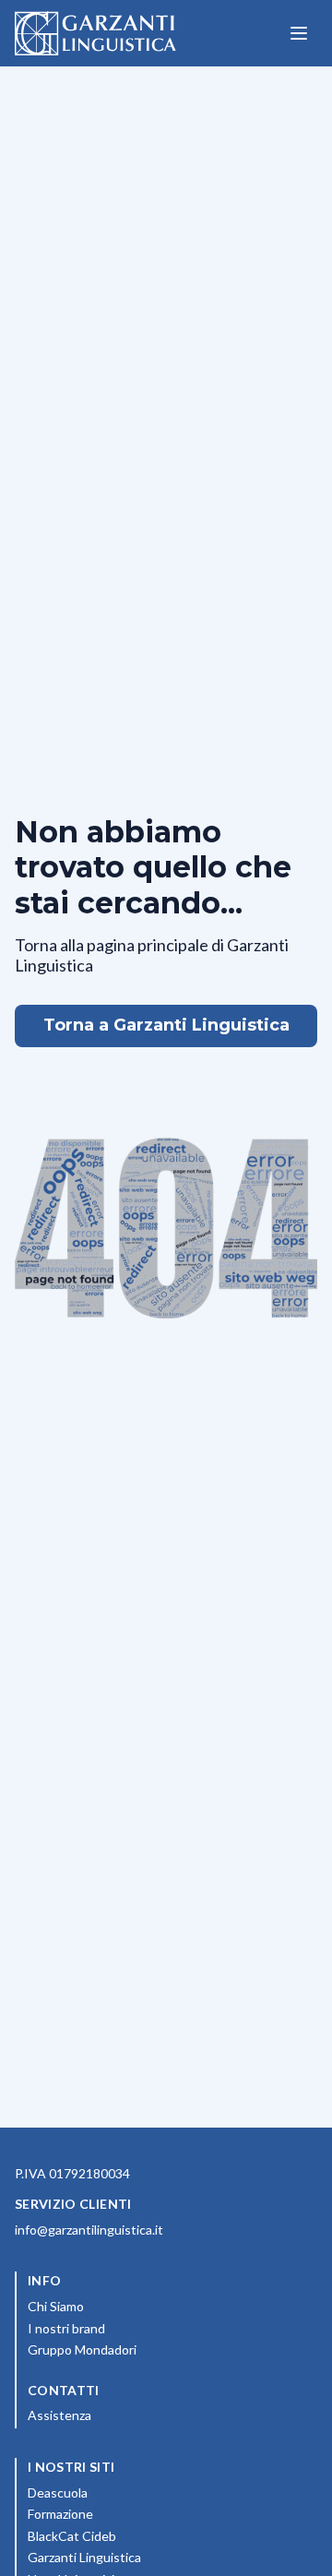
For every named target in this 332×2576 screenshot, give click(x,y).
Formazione (142, 2513)
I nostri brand (148, 2328)
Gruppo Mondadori (164, 2349)
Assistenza (59, 2415)
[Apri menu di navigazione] (299, 33)
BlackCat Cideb (154, 2535)
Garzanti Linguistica (84, 2557)
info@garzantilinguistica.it (89, 2230)
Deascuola (139, 2492)
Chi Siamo (137, 2306)
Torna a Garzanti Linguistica (166, 1025)
